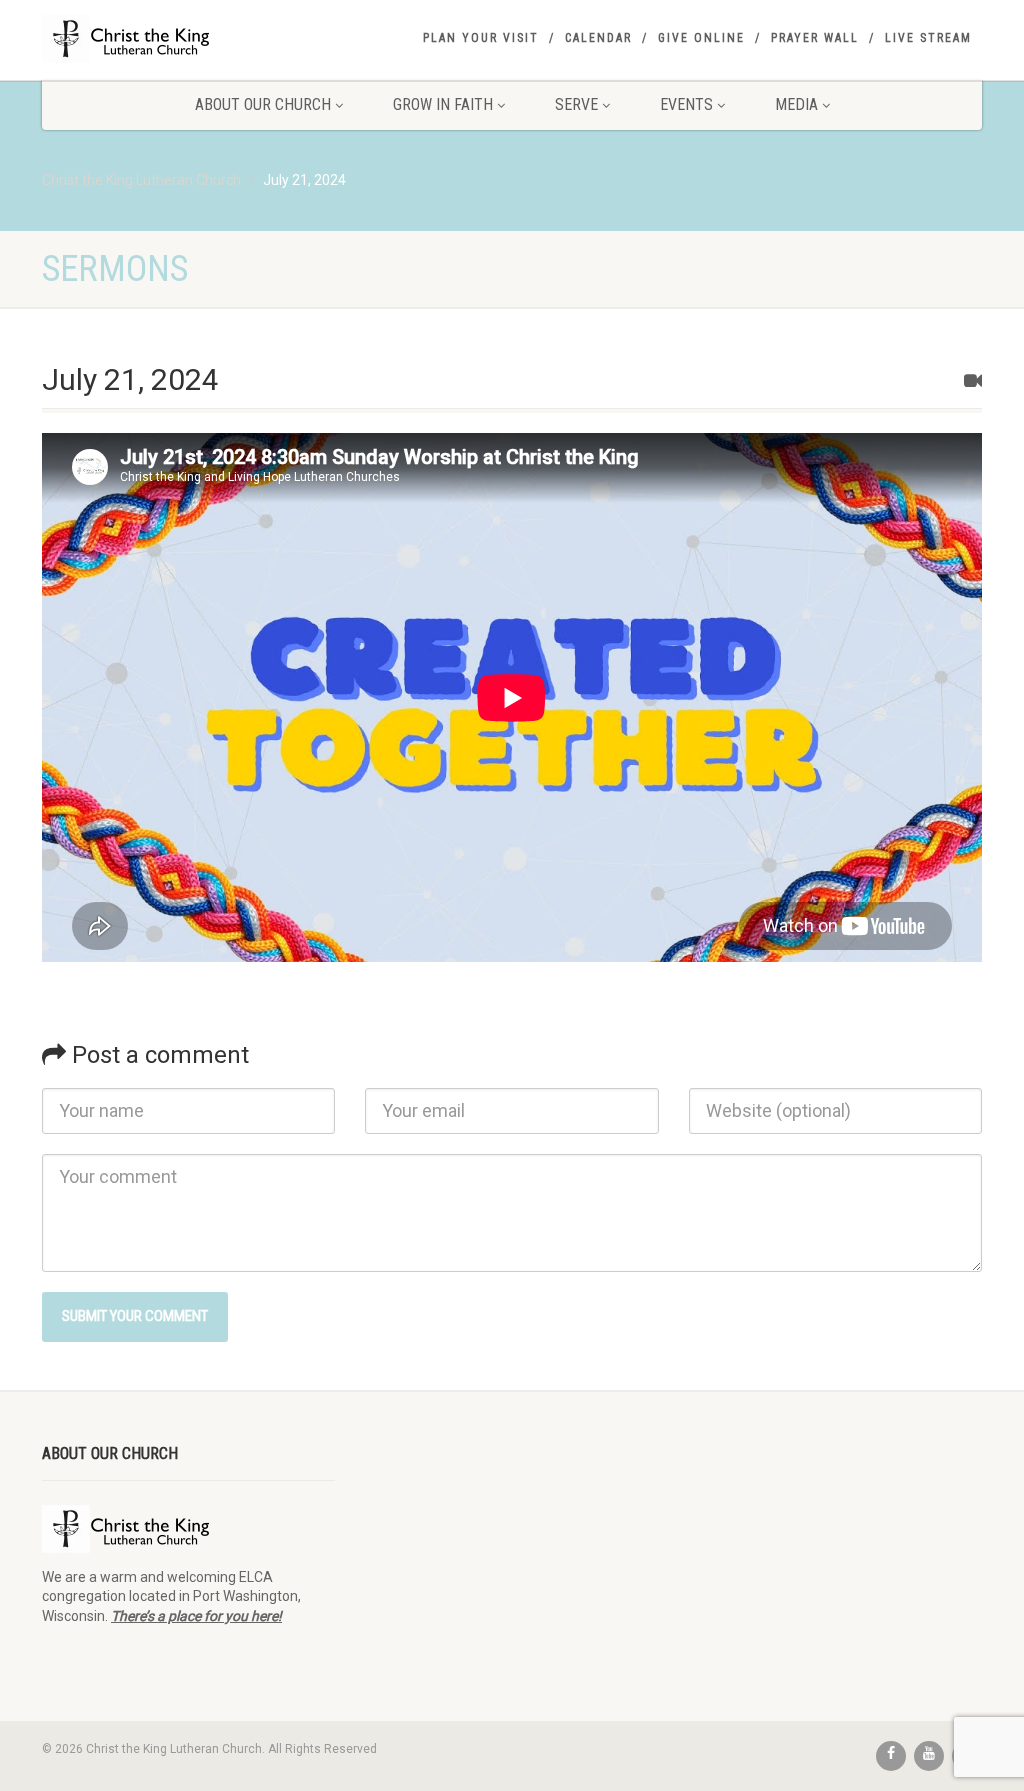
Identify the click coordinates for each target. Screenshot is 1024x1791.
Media (796, 104)
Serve (576, 104)
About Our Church (263, 104)
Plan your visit (481, 38)
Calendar (598, 38)
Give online (701, 38)
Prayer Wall (815, 38)
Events (686, 104)
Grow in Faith (443, 104)
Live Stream (928, 38)
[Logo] (188, 39)
